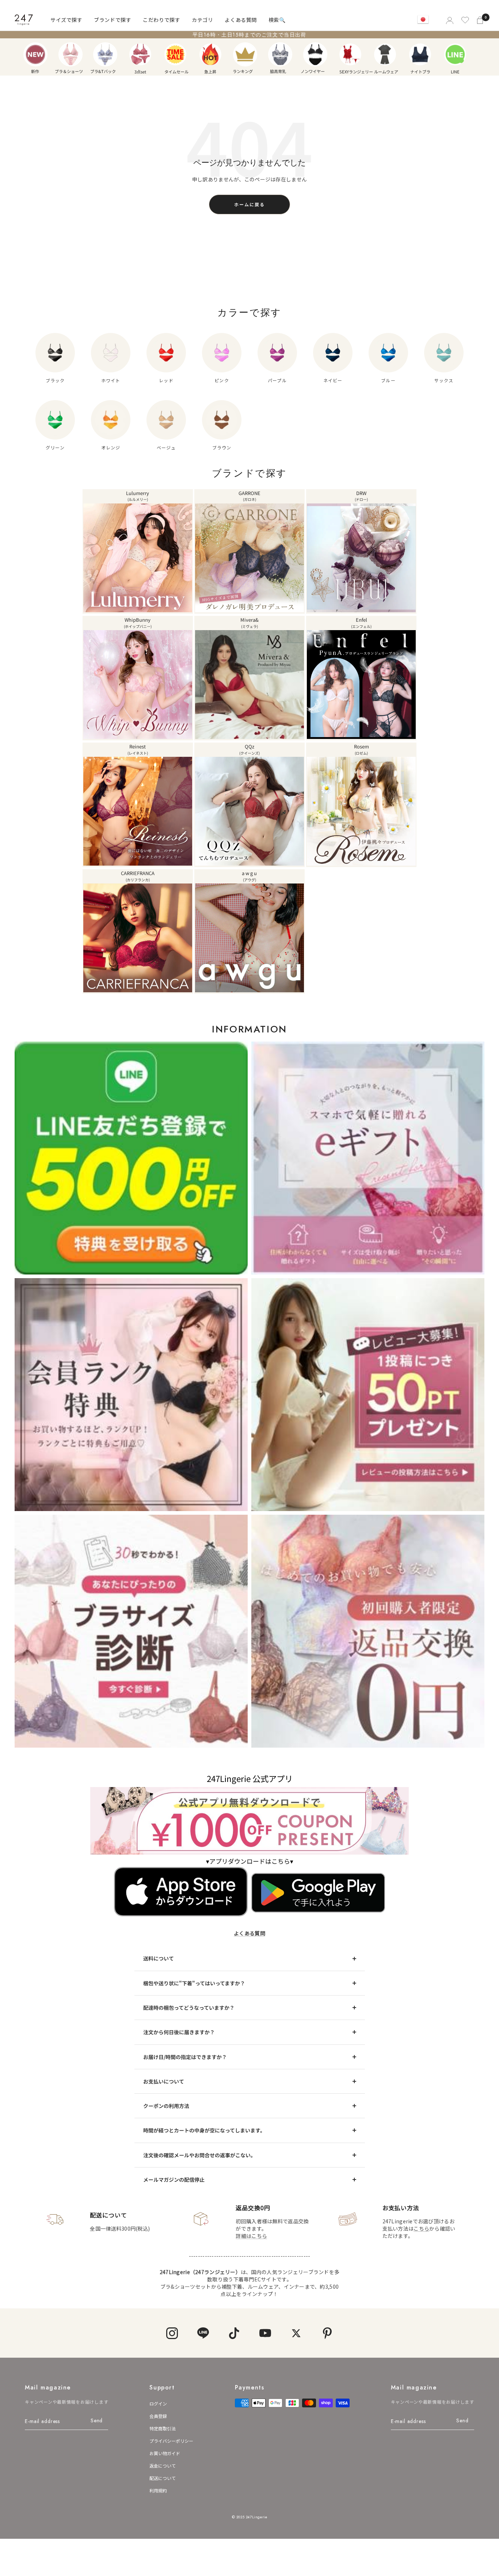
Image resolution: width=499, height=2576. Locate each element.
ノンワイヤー (315, 54)
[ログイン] (449, 20)
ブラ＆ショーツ (71, 54)
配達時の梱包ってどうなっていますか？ (189, 2008)
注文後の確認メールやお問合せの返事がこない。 (199, 2155)
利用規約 (158, 2490)
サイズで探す (66, 20)
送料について (159, 1958)
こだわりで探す (161, 20)
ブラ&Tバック (105, 54)
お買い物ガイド (165, 2453)
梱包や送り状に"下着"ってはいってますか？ (194, 1983)
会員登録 (158, 2416)
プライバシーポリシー (171, 2441)
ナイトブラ (420, 54)
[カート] (481, 20)
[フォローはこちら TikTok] (234, 2333)
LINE (455, 54)
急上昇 (210, 54)
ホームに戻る (249, 204)
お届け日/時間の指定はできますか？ (185, 2057)
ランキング (245, 54)
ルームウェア (385, 54)
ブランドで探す (113, 20)
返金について (163, 2466)
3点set (140, 54)
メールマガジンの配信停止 (174, 2180)
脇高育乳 (280, 54)
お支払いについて (164, 2081)
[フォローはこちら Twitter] (296, 2333)
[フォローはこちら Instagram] (172, 2333)
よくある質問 (241, 20)
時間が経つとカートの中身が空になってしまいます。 (204, 2130)
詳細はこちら (251, 2236)
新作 (35, 54)
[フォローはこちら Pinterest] (327, 2333)
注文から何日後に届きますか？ (179, 2032)
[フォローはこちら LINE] (203, 2333)
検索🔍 (277, 20)
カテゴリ (202, 20)
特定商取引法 (163, 2428)
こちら (421, 2228)
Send (97, 2420)
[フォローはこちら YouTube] (265, 2333)
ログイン (158, 2403)
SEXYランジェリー (350, 54)
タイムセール (175, 54)
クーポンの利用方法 (166, 2106)
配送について (163, 2478)
